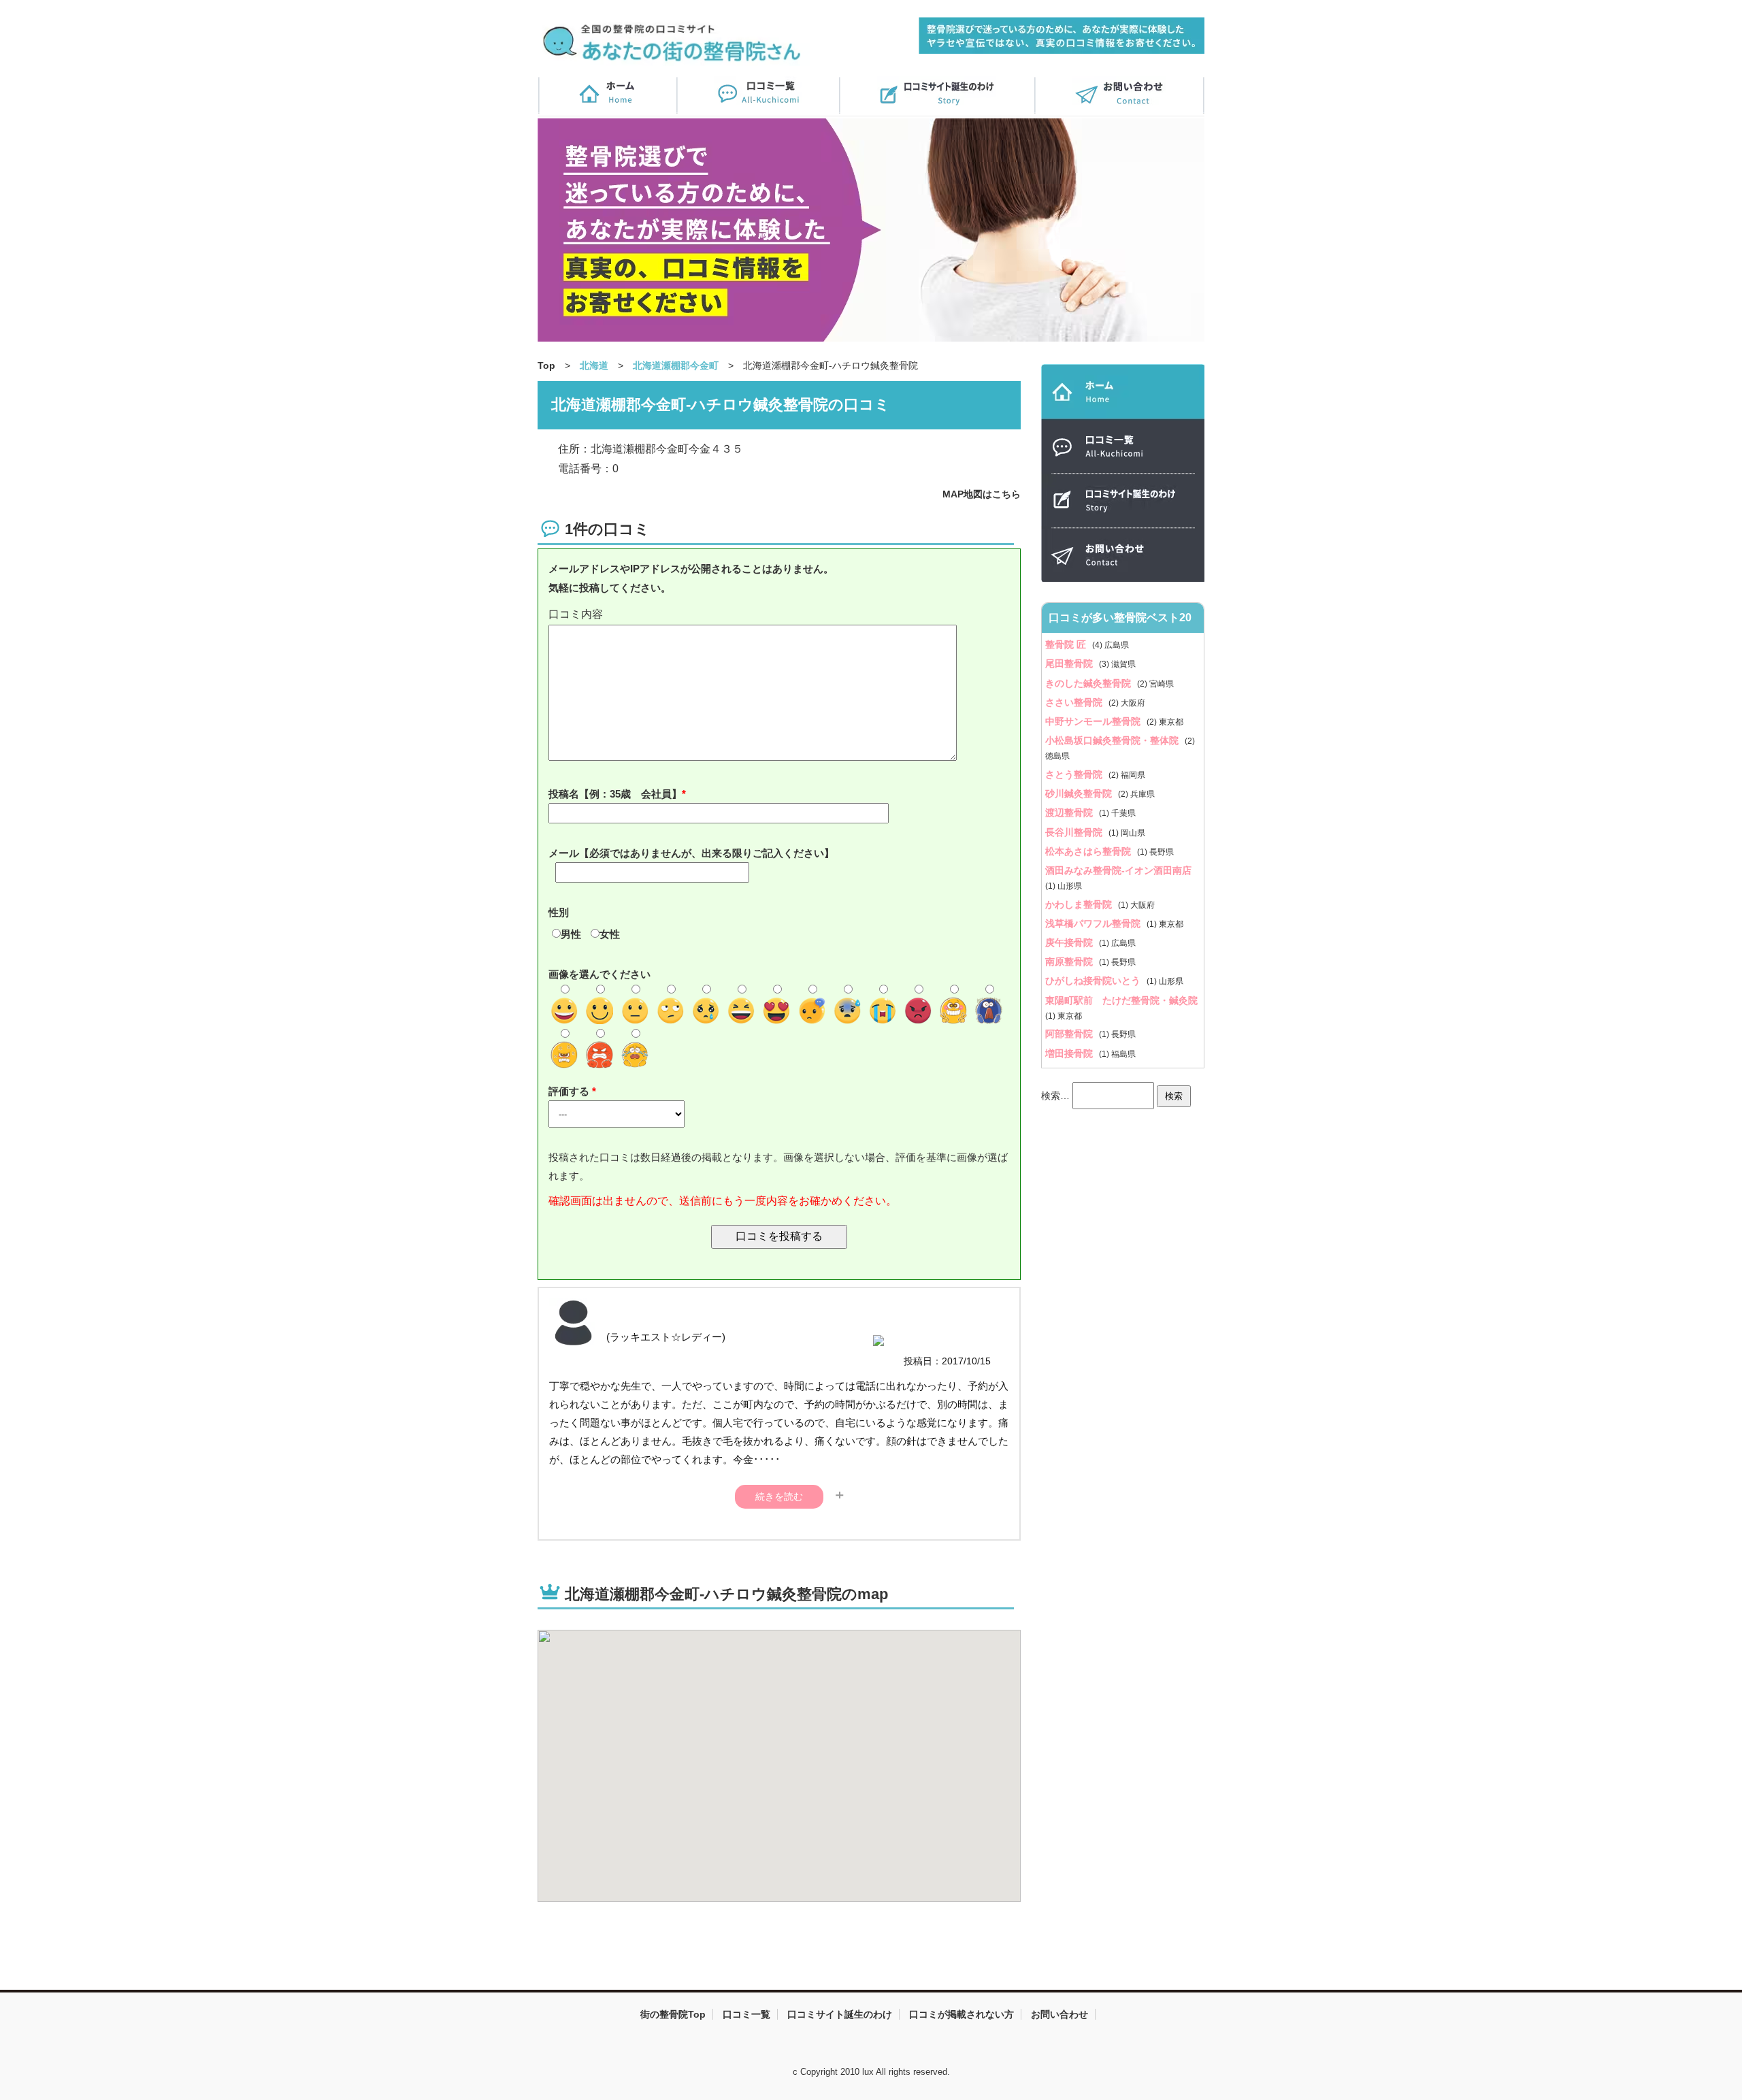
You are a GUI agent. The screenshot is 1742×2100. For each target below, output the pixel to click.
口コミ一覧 (746, 2014)
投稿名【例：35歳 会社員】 (615, 794)
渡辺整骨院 (1070, 813)
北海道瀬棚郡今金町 (676, 365)
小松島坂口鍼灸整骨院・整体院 (1113, 740)
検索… (1055, 1095)
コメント (779, 615)
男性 (571, 934)
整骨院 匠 (1067, 644)
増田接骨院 (1070, 1053)
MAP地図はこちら (982, 494)
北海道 (594, 365)
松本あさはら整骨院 (1089, 851)
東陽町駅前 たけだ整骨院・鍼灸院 (1121, 1000)
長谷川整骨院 (1075, 832)
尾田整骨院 (1070, 663)
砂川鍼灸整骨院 (1080, 793)
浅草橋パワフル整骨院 (1094, 923)
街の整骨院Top (673, 2014)
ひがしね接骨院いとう (1094, 981)
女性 (610, 934)
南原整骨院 (1070, 962)
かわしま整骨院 (1080, 904)
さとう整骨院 (1075, 774)
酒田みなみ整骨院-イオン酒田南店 (1118, 870)
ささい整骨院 (1075, 702)
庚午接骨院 (1070, 942)
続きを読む (779, 1496)
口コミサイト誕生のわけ (840, 2014)
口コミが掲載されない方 (962, 2014)
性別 (559, 912)
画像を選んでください (599, 974)
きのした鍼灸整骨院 (1089, 683)
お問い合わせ (1059, 2014)
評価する (570, 1091)
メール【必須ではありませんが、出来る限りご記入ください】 (691, 853)
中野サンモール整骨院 (1094, 721)
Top (546, 365)
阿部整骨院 (1070, 1034)
